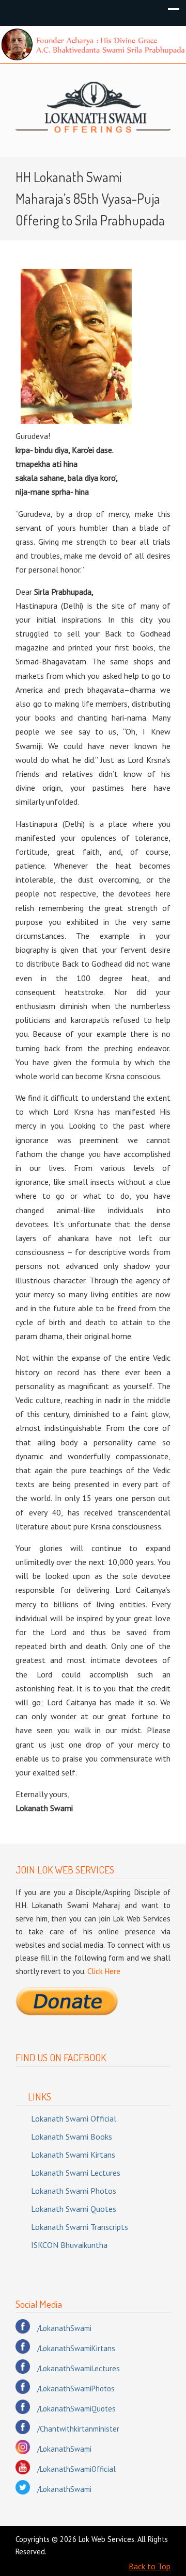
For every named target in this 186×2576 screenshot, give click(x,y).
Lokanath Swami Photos (74, 2191)
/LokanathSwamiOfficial (76, 2469)
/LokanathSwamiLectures (79, 2368)
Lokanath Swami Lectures (76, 2173)
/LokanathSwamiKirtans (76, 2348)
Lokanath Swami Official (74, 2118)
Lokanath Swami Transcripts (80, 2227)
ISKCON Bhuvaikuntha (69, 2245)
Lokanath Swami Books (72, 2137)
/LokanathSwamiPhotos (76, 2388)
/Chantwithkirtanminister (78, 2429)
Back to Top (150, 2566)
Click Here (104, 1971)
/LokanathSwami (64, 2328)
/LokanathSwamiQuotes (76, 2409)
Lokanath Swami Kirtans (73, 2155)
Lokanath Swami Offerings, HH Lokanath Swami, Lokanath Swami (93, 106)
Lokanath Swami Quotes (74, 2209)
